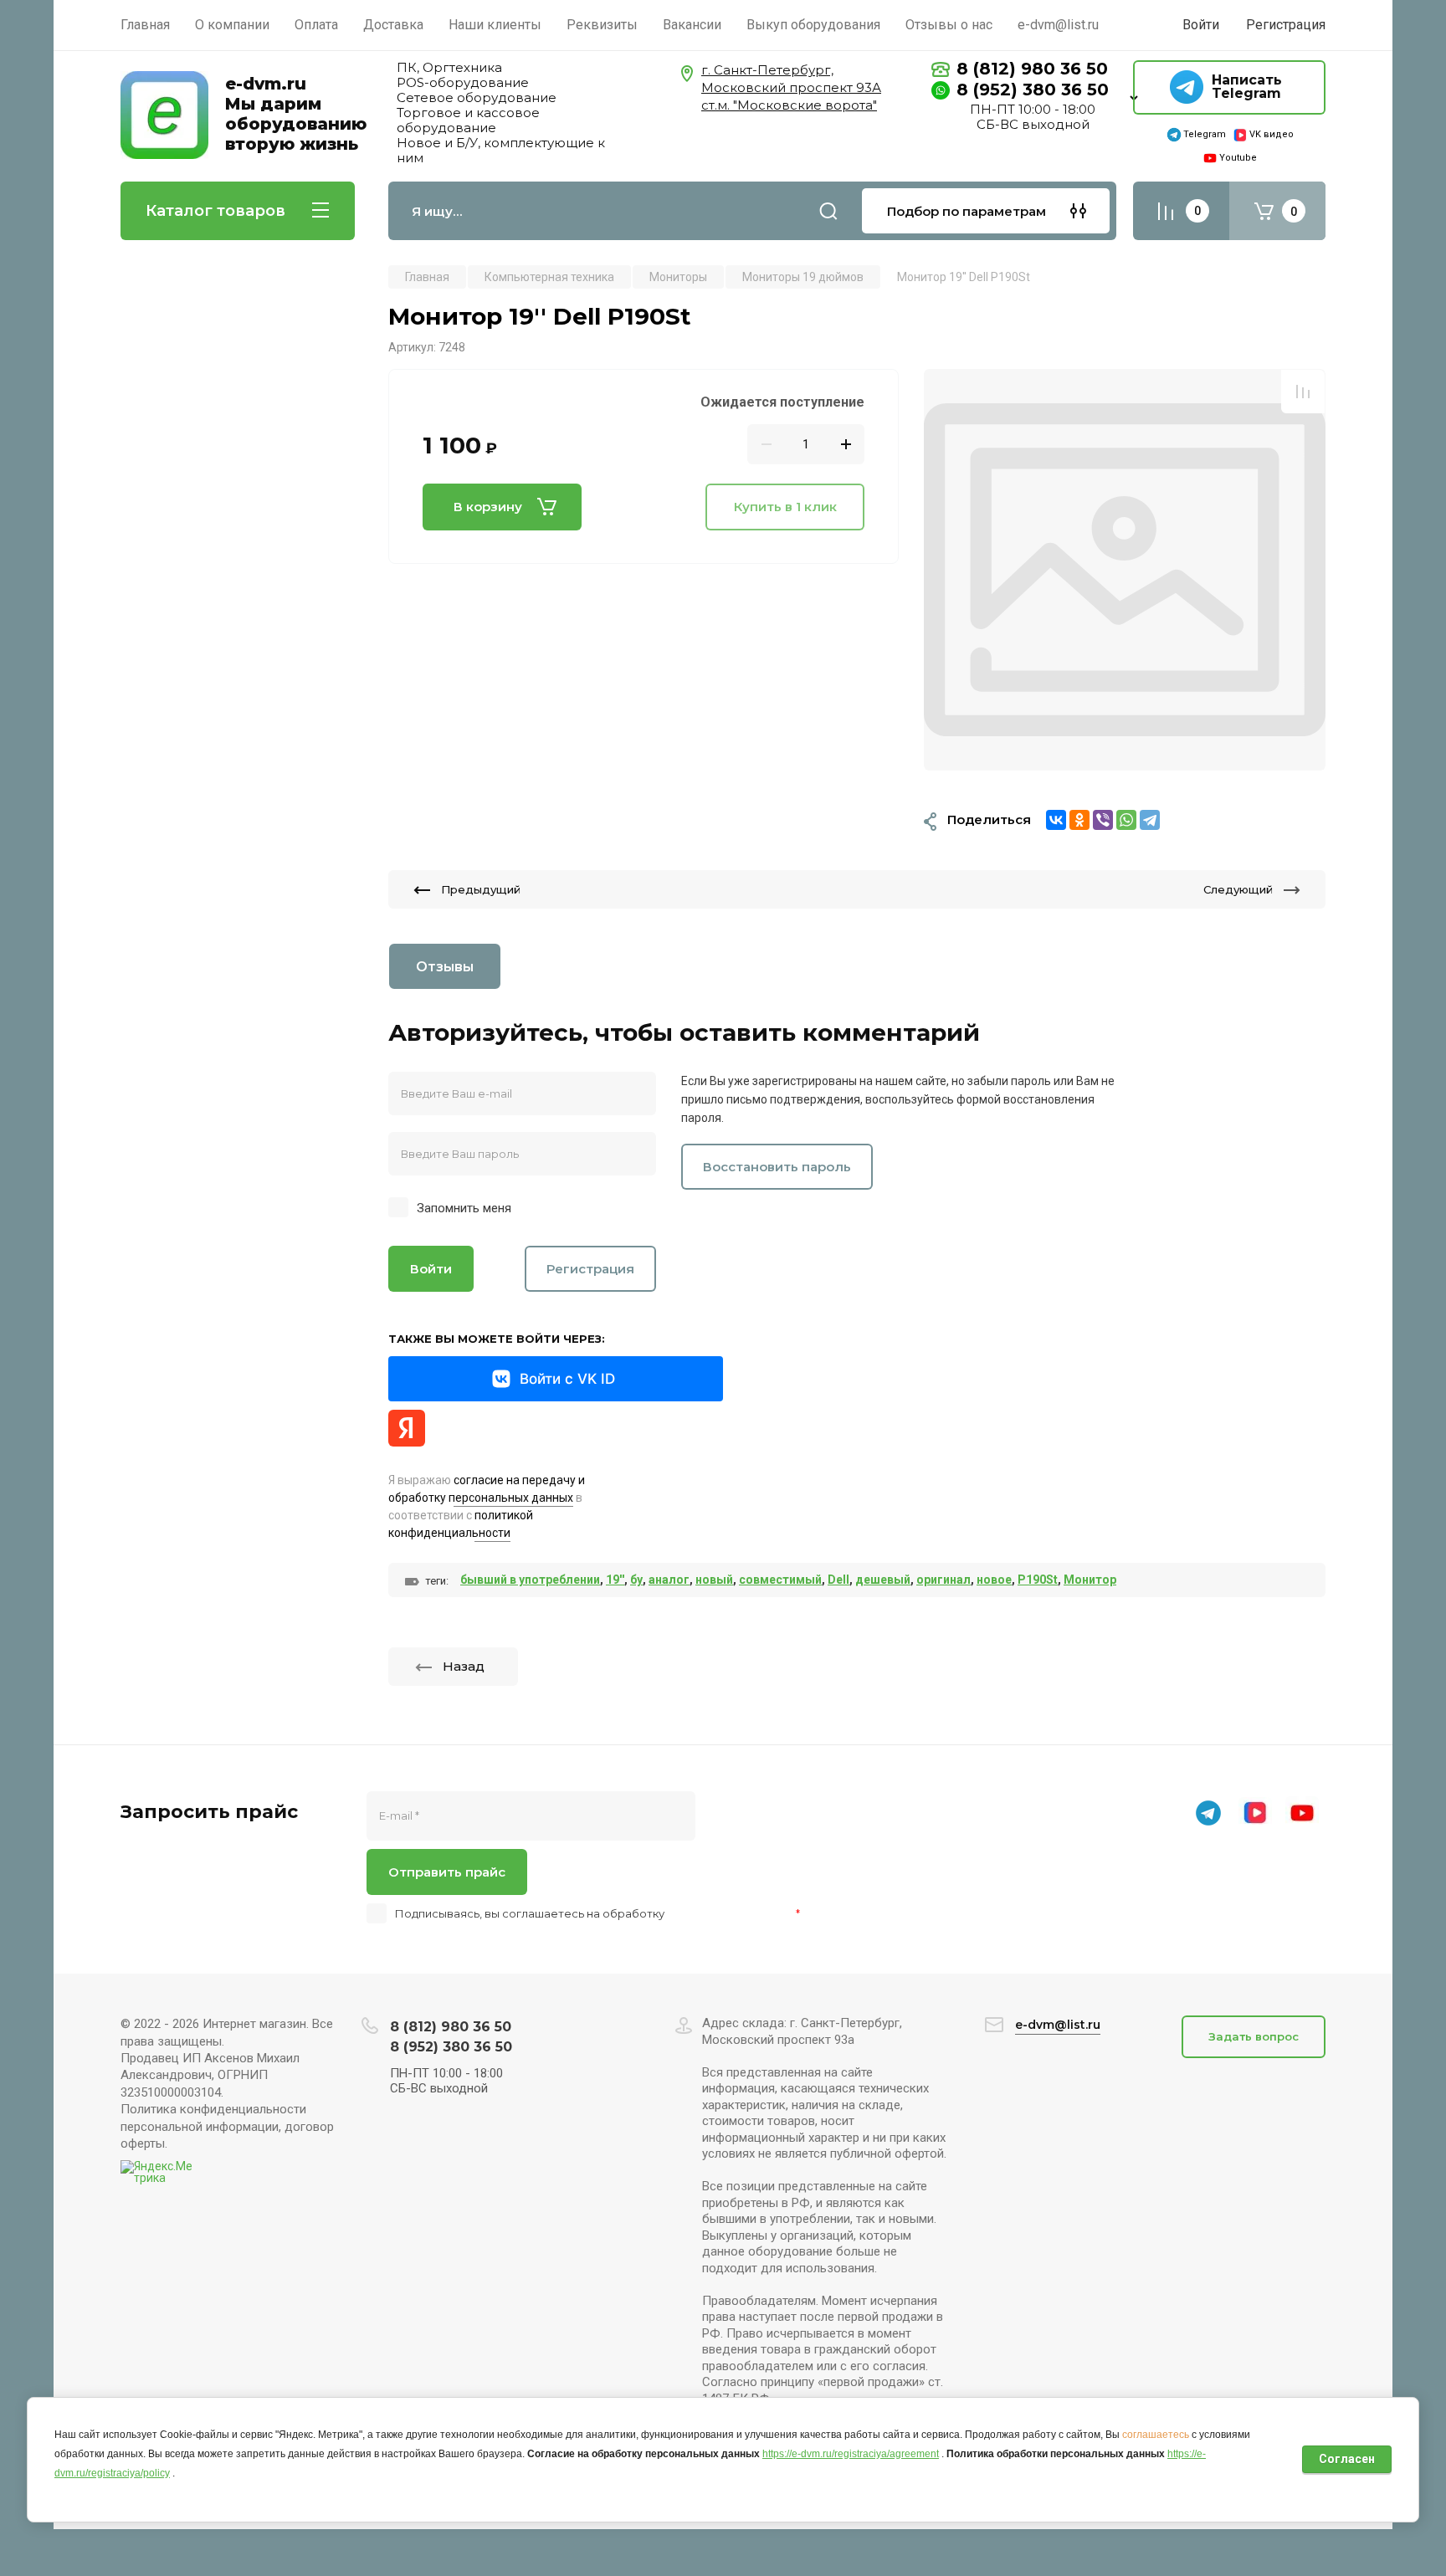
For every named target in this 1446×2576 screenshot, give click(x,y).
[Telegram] (1150, 820)
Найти (828, 211)
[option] (1125, 570)
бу (636, 1580)
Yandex (407, 1428)
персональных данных (730, 1913)
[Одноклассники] (1079, 820)
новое (994, 1580)
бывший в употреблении (530, 1580)
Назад (464, 1666)
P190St (1038, 1580)
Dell (838, 1580)
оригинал (943, 1580)
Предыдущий (481, 889)
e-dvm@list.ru (1058, 2025)
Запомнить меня (464, 1208)
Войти (431, 1269)
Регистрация (1286, 25)
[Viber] (1103, 820)
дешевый (883, 1580)
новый (714, 1580)
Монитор (1090, 1580)
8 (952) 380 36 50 (1033, 90)
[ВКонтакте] (1056, 820)
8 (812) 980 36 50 (1032, 69)
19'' (615, 1580)
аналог (669, 1580)
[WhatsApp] (1126, 820)
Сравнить (1303, 392)
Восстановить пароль (777, 1167)
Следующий (1238, 889)
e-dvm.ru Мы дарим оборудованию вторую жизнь (296, 114)
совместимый (780, 1580)
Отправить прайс (447, 1872)
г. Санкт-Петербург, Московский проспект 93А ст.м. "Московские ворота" (791, 87)
